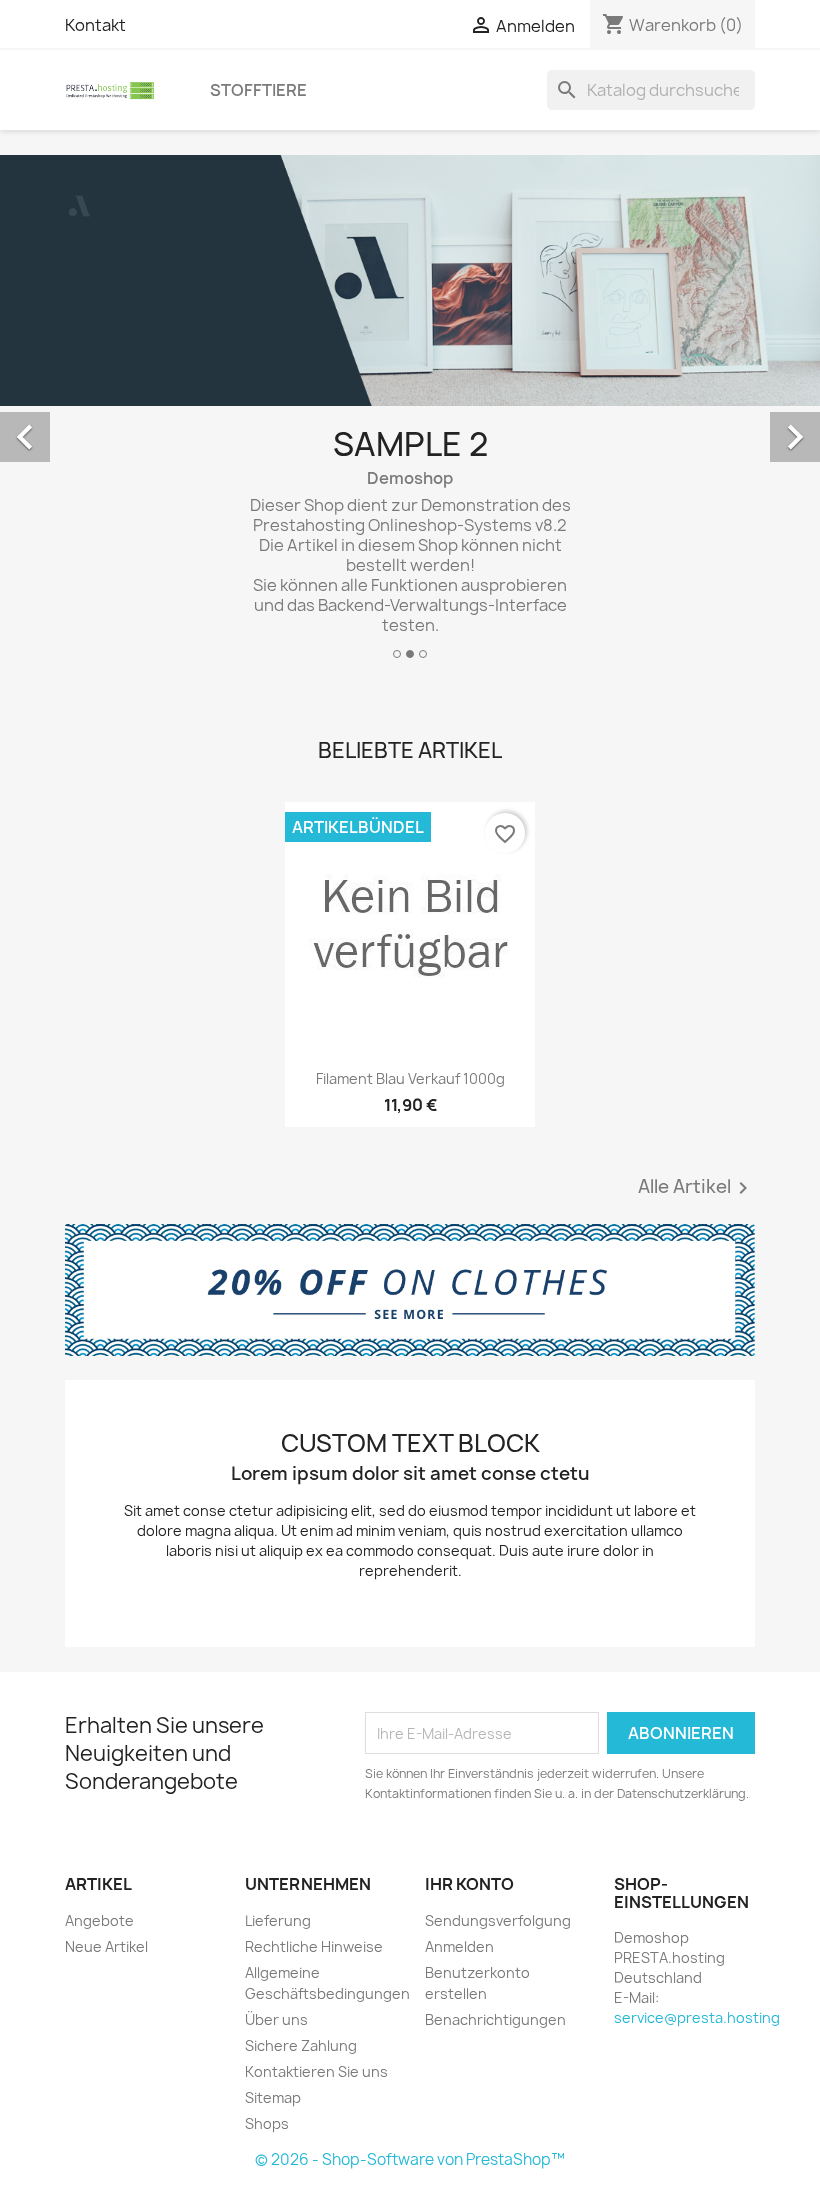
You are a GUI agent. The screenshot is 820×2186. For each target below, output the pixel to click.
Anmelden (459, 1946)
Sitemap (273, 2097)
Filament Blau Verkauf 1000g (410, 1078)
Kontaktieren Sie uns (316, 2071)
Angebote (99, 1920)
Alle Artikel (696, 1188)
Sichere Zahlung (301, 2045)
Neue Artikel (106, 1946)
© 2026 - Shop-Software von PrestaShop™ (410, 2159)
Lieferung (278, 1920)
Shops (267, 2123)
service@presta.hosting (697, 2017)
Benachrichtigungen (495, 2019)
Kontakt (95, 25)
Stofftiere (258, 90)
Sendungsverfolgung (498, 1920)
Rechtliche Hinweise (314, 1946)
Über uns (276, 2019)
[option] (410, 415)
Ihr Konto (469, 1884)
